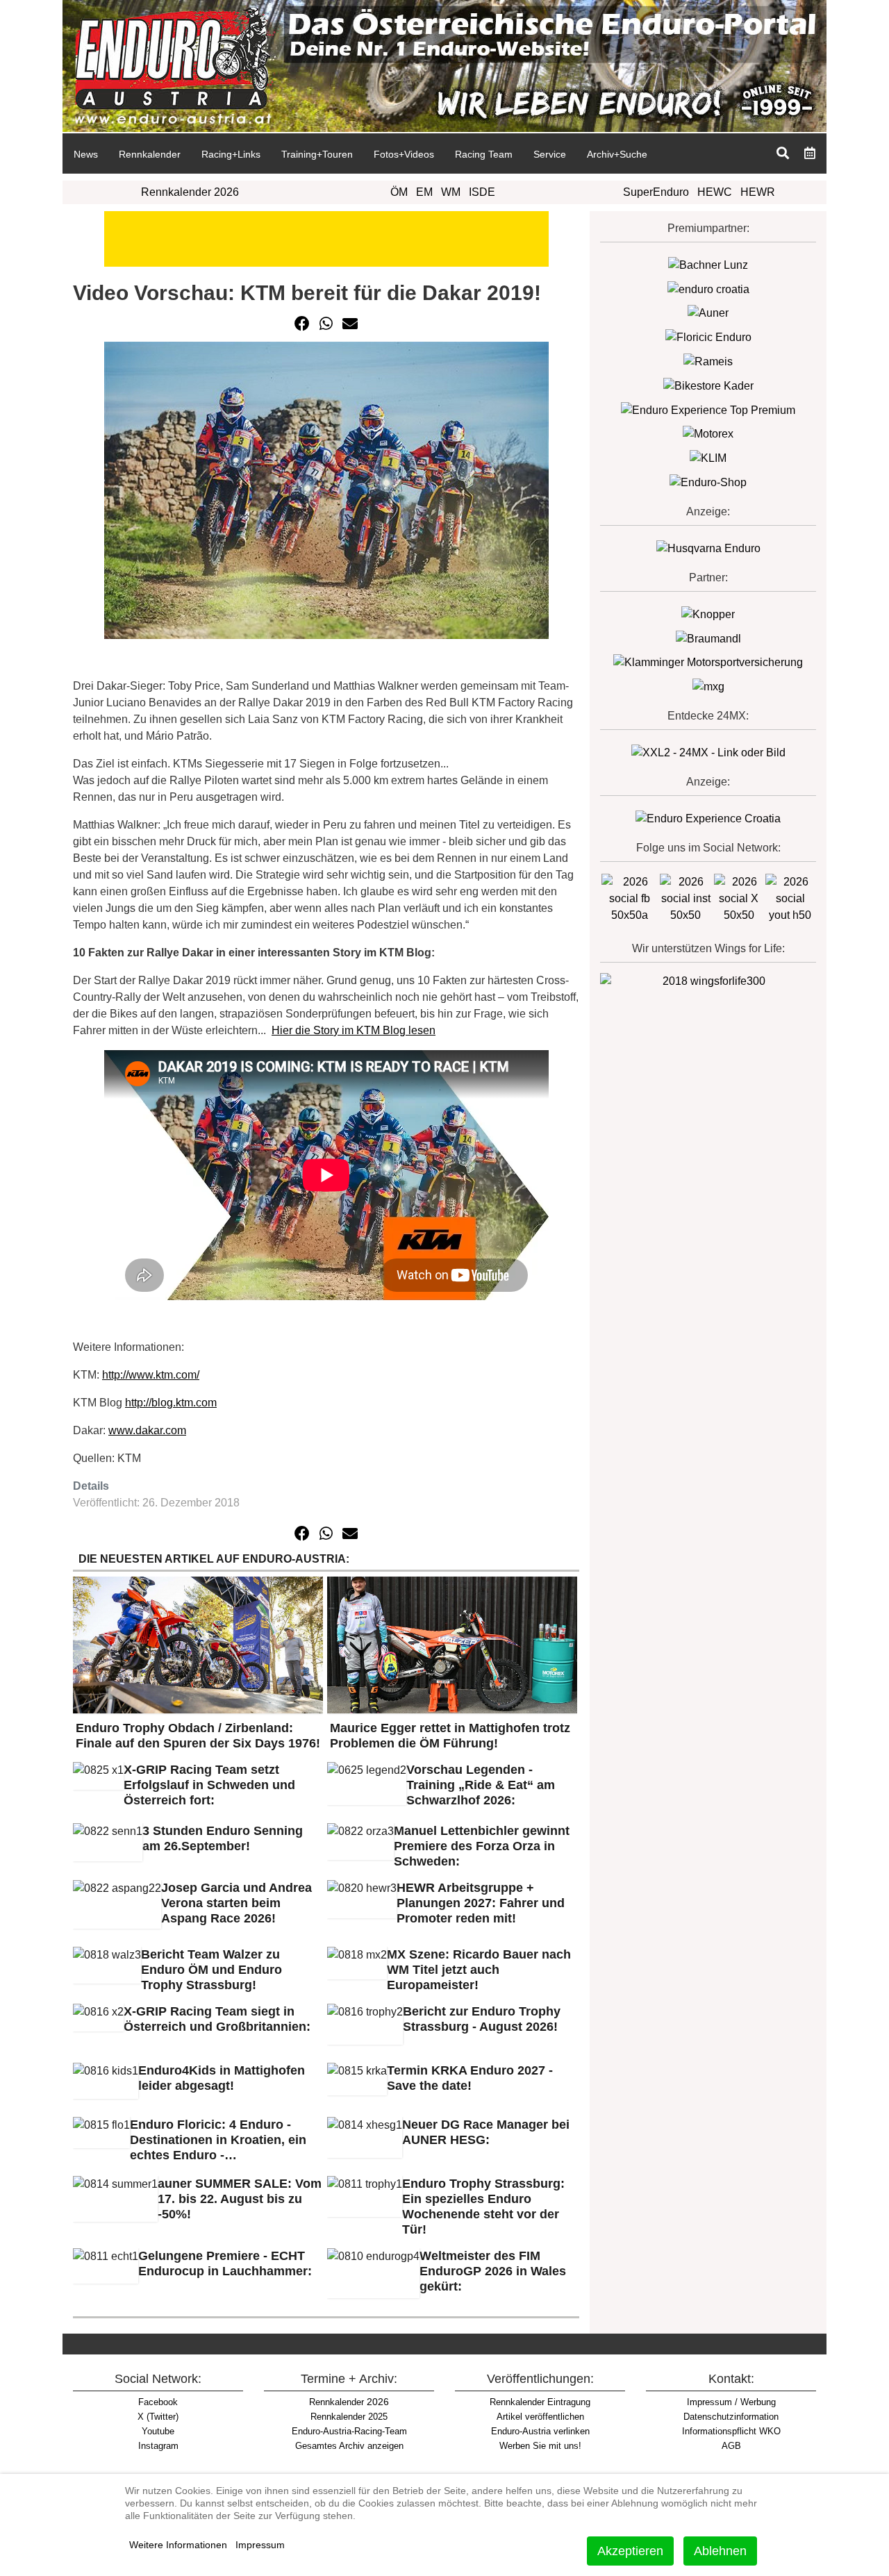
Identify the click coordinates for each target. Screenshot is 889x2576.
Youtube (158, 2431)
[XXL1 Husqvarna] (708, 548)
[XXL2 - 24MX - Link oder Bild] (708, 752)
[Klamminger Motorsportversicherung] (708, 662)
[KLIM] (708, 457)
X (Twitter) (158, 2417)
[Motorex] (708, 434)
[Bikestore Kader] (708, 385)
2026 (349, 2402)
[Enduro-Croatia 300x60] (708, 289)
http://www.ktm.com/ (151, 1375)
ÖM (399, 192)
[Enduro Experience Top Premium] (708, 409)
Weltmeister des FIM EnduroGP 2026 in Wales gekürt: (493, 2271)
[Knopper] (708, 614)
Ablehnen (720, 2551)
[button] (302, 324)
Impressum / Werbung (731, 2402)
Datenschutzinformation (731, 2417)
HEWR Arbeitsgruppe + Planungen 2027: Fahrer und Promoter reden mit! (481, 1903)
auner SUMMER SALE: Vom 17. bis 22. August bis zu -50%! (240, 2199)
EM (424, 192)
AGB (731, 2446)
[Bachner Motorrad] (708, 264)
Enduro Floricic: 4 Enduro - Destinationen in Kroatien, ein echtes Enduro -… (218, 2140)
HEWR (758, 192)
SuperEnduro (656, 192)
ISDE (482, 192)
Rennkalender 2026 (190, 192)
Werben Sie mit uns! (540, 2446)
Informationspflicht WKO (731, 2431)
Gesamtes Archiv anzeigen (349, 2446)
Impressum (260, 2545)
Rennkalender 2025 (349, 2417)
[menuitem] (85, 153)
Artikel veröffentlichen (540, 2417)
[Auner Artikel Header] (326, 238)
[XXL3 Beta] (708, 818)
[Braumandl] (708, 638)
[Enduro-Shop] (708, 482)
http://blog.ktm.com (171, 1403)
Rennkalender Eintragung (540, 2402)
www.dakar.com (147, 1430)
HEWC (715, 192)
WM (451, 192)
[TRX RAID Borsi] (708, 686)
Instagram (158, 2446)
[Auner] (708, 313)
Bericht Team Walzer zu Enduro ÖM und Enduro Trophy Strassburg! (211, 1970)
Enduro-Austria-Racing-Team (349, 2431)
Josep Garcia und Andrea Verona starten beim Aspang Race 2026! (236, 1903)
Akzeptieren (630, 2551)
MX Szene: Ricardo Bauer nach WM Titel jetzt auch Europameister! (479, 1970)
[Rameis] (708, 361)
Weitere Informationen (178, 2545)
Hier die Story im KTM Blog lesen (354, 1030)
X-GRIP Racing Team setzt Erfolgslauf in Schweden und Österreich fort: (209, 1785)
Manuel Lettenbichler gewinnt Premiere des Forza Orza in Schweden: (482, 1846)
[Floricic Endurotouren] (708, 336)
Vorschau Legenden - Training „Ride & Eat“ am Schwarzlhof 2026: (481, 1785)
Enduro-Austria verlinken (540, 2431)
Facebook (158, 2402)
